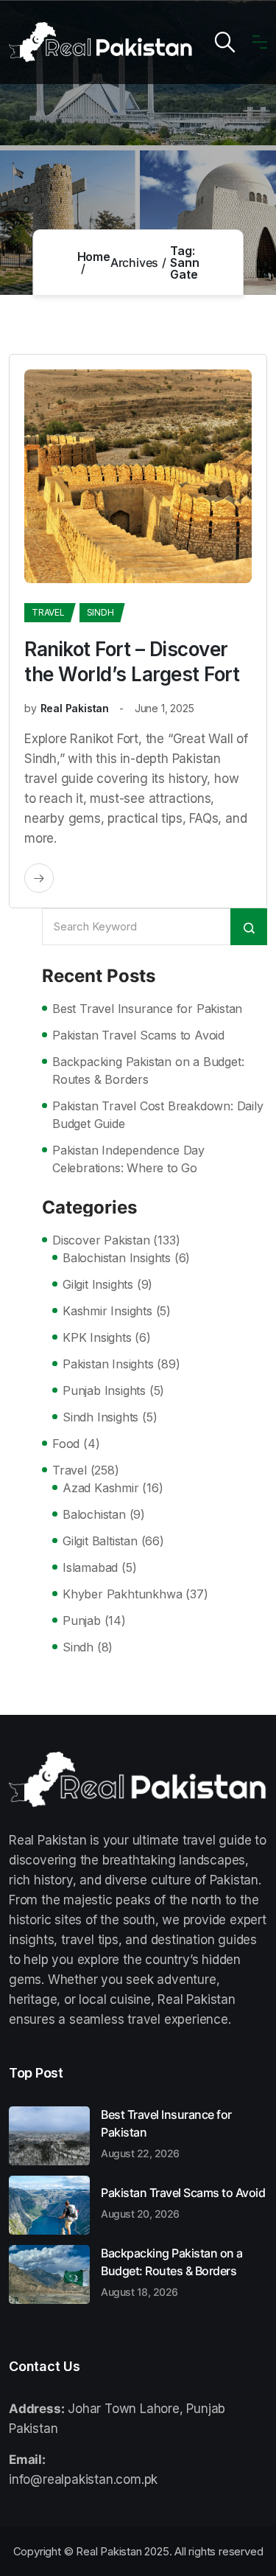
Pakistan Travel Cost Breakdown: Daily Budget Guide (158, 1115)
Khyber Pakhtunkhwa (122, 1594)
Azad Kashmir (101, 1488)
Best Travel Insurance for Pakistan (147, 1009)
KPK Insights (97, 1337)
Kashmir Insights (107, 1311)
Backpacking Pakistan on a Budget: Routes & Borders (148, 1071)
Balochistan (94, 1514)
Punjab (82, 1621)
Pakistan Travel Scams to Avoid (138, 1035)
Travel (48, 612)
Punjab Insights (104, 1390)
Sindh (100, 612)
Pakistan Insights (108, 1364)
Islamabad (90, 1567)
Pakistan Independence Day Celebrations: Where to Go (128, 1159)
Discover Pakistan (101, 1240)
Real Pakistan (75, 708)
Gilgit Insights (98, 1284)
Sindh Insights (100, 1417)
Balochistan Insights (117, 1258)
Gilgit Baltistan (100, 1541)
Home (94, 257)
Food (66, 1444)
